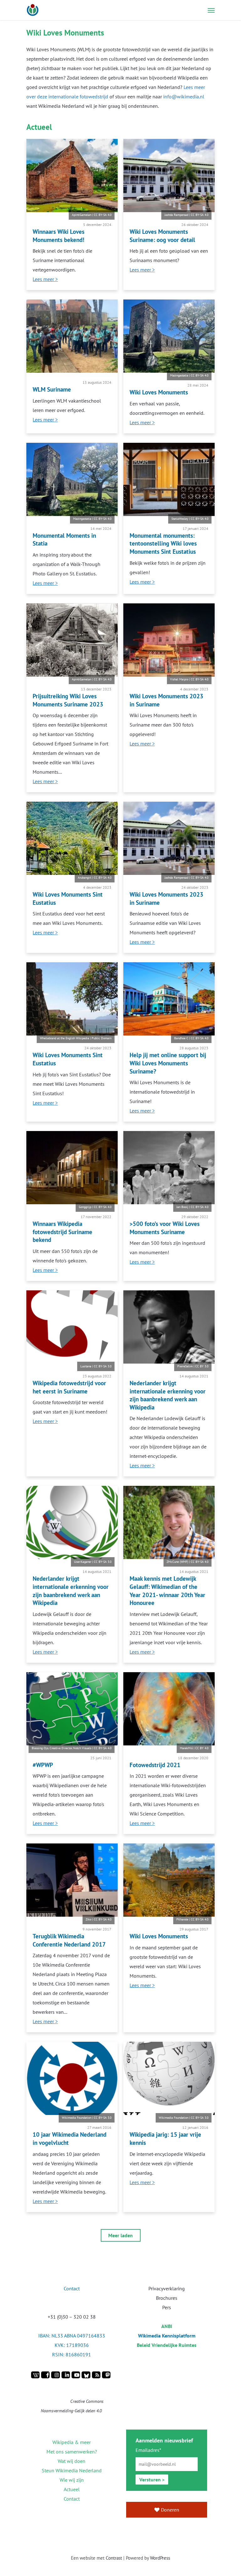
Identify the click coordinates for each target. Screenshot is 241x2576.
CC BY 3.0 (202, 1366)
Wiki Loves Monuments (159, 392)
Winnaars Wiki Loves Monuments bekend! (59, 236)
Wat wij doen (72, 2461)
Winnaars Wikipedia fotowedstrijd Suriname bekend (62, 1232)
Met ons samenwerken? (72, 2452)
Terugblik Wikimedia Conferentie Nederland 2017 (69, 1940)
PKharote (182, 1919)
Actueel (72, 2489)
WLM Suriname (52, 389)
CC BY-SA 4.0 (103, 215)
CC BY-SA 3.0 (103, 1366)
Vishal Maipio (179, 679)
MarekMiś (186, 1748)
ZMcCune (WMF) (177, 1562)
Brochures (167, 2298)
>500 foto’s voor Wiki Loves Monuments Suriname (165, 1228)
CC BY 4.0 (202, 1748)
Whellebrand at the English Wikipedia (64, 1038)
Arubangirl (85, 878)
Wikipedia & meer (72, 2442)
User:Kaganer (83, 1562)
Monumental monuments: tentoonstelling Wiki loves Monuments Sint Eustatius (163, 543)
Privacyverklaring (167, 2288)
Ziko (88, 1919)
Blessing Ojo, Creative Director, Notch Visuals (62, 1748)
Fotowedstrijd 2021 (155, 1765)
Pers (167, 2307)
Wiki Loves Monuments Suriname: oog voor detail (162, 236)
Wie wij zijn (72, 2480)
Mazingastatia (179, 375)
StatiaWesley (180, 519)
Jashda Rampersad (176, 215)
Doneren (170, 2510)
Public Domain (102, 1038)
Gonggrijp (85, 1207)
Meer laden (120, 2235)
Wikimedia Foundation (77, 2118)
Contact (72, 2499)
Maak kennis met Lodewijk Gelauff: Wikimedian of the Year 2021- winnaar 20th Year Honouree (167, 1590)
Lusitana (86, 1366)
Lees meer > (45, 279)
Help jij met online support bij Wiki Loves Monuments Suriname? (168, 1063)
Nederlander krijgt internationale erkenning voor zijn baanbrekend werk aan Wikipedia (168, 1395)
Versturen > (152, 2480)
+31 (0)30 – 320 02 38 (72, 2317)
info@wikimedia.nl (184, 96)
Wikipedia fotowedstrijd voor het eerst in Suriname (69, 1387)
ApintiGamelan (82, 215)
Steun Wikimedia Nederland (72, 2470)
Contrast (114, 2558)
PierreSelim (185, 1366)
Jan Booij (182, 1207)
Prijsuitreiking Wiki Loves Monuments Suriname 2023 (68, 700)
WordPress (160, 2558)
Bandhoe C (181, 1038)
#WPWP (43, 1765)
